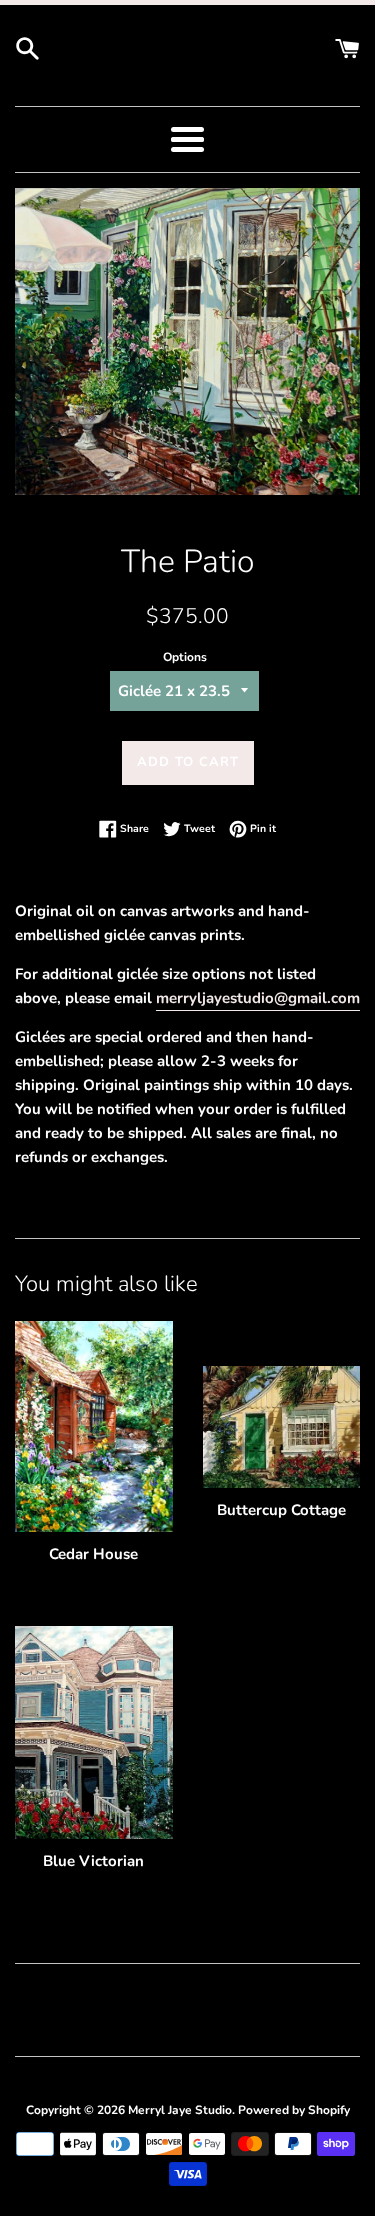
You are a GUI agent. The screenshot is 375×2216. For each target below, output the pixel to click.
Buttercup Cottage (281, 1510)
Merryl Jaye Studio (180, 2110)
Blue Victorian (93, 1861)
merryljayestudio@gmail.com (258, 998)
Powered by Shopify (294, 2110)
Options (185, 657)
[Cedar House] (94, 1426)
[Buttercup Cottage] (282, 1427)
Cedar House (93, 1554)
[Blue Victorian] (94, 1732)
